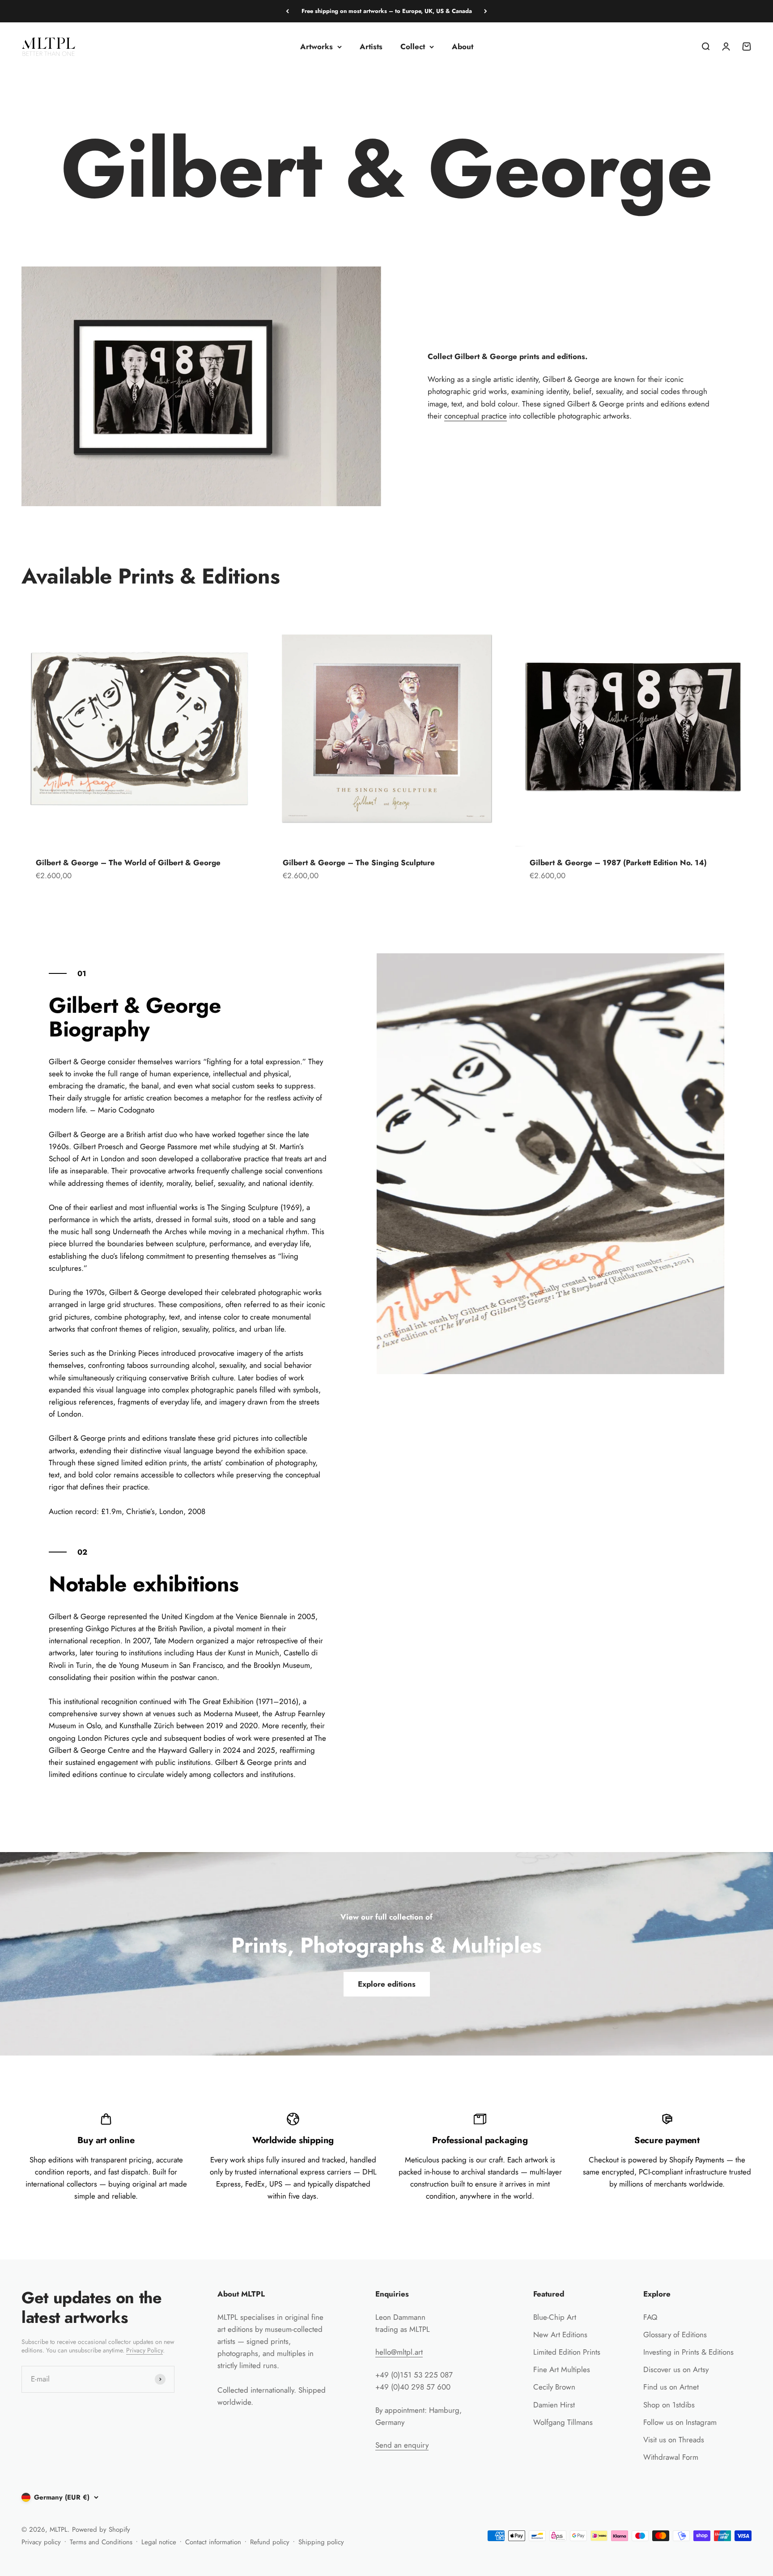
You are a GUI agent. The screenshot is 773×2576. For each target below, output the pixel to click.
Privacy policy (41, 2542)
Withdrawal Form (671, 2457)
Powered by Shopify (101, 2529)
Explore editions (387, 1984)
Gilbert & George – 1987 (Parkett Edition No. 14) (618, 863)
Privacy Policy (144, 2350)
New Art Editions (560, 2335)
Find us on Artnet (671, 2387)
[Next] (486, 11)
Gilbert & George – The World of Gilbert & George (128, 863)
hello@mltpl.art (399, 2352)
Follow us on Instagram (680, 2422)
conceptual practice (476, 416)
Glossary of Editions (675, 2335)
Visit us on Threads (674, 2440)
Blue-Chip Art (555, 2317)
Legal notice (159, 2542)
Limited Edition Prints (567, 2352)
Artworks (316, 47)
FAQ (650, 2317)
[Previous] (287, 11)
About (463, 47)
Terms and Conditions (101, 2542)
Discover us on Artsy (676, 2369)
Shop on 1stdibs (669, 2405)
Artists (371, 47)
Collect (413, 47)
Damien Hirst (554, 2405)
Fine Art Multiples (562, 2369)
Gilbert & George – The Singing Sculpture (359, 863)
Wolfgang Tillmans (563, 2422)
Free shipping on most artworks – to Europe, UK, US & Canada (387, 11)
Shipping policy (321, 2542)
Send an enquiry (402, 2445)
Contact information (213, 2542)
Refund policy (270, 2542)
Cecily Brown (554, 2387)
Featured (549, 2294)
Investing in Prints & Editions (688, 2352)
